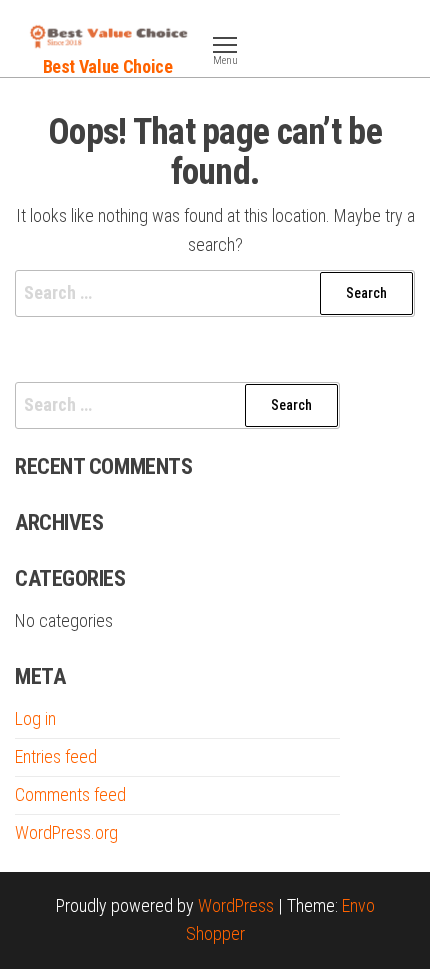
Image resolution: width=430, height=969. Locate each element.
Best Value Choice (108, 66)
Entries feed (56, 756)
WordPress (236, 905)
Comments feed (70, 794)
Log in (35, 718)
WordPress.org (66, 832)
